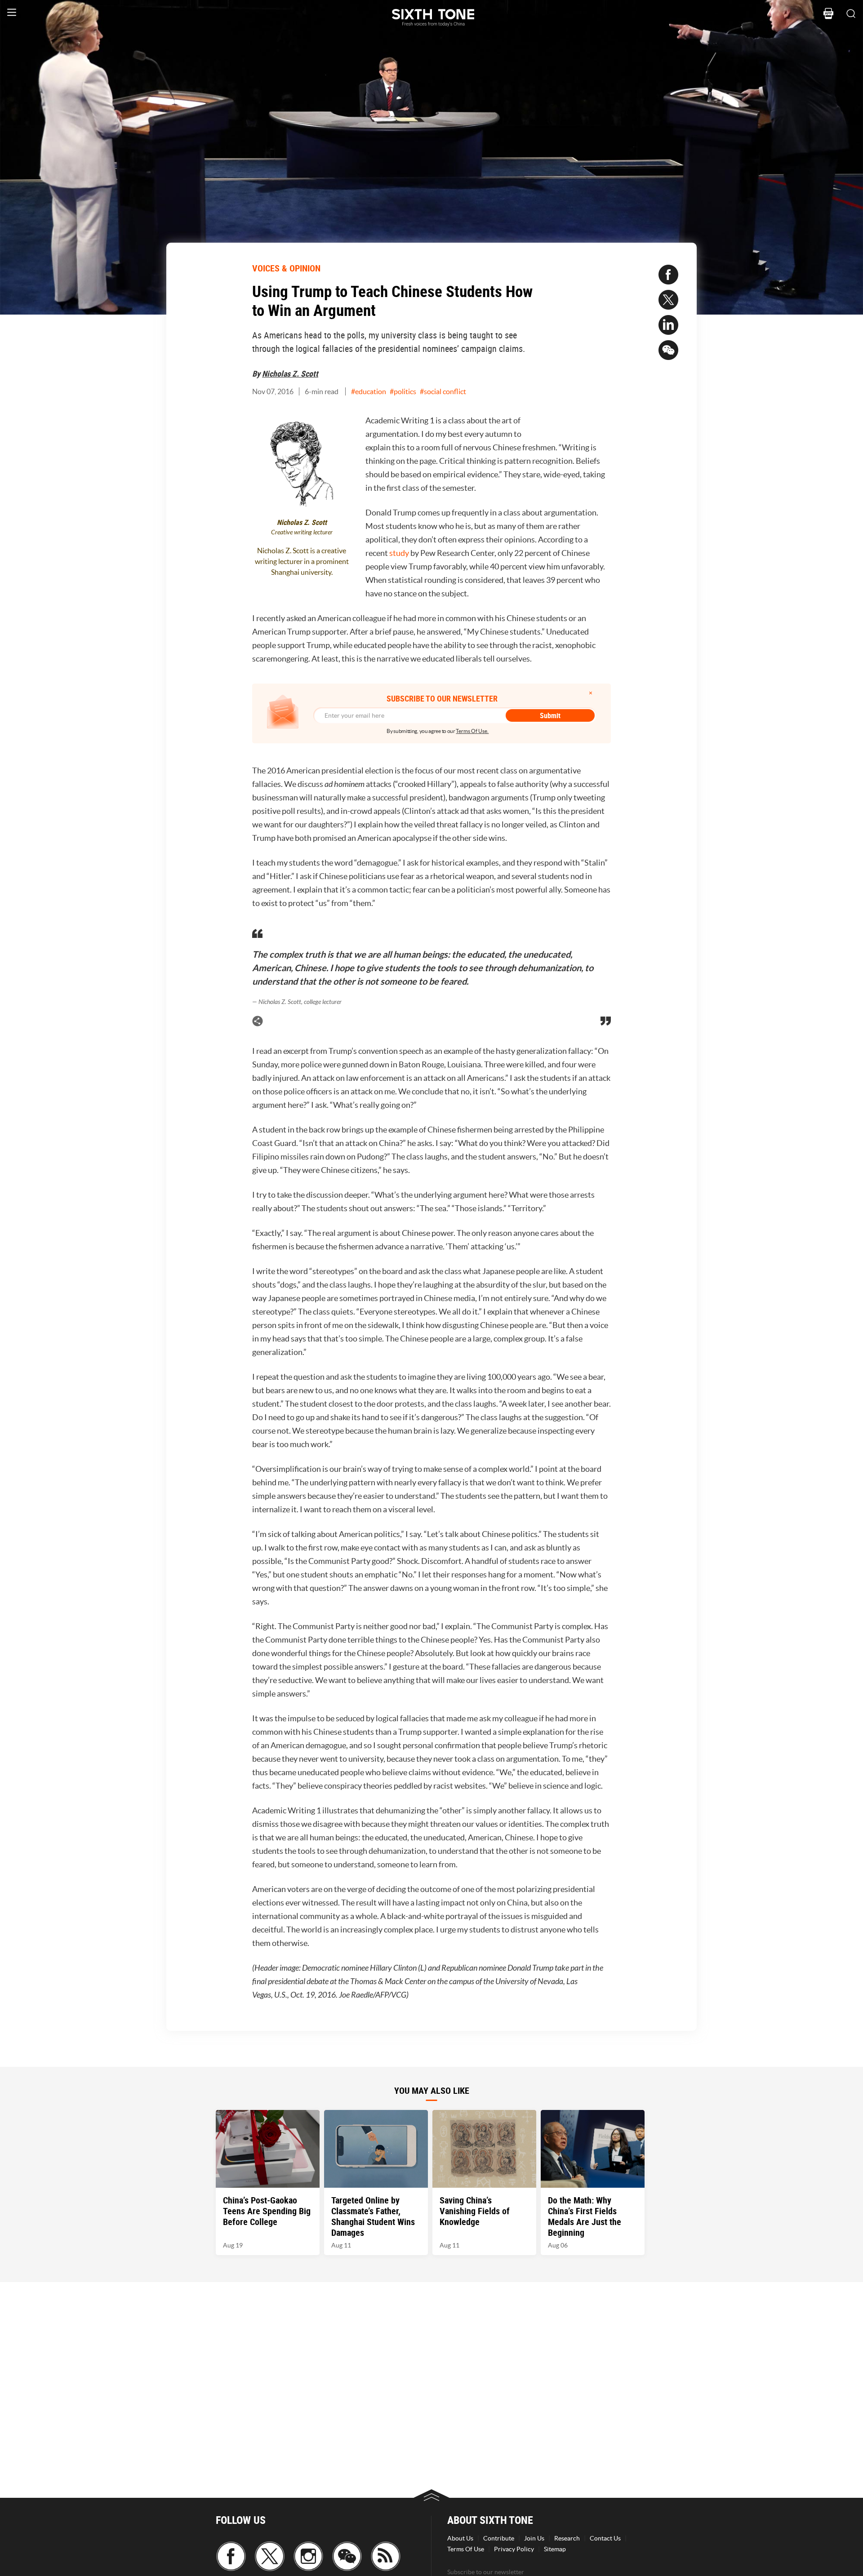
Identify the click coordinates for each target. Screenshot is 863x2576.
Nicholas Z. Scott (290, 373)
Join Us (534, 2538)
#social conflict (443, 391)
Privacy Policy (514, 2549)
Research (567, 2538)
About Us (460, 2538)
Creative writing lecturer (302, 532)
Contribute (499, 2538)
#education (369, 391)
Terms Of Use (466, 2549)
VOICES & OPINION (286, 268)
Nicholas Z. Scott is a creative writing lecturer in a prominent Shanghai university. (302, 561)
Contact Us (605, 2538)
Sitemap (555, 2549)
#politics (403, 391)
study (399, 553)
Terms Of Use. (472, 731)
